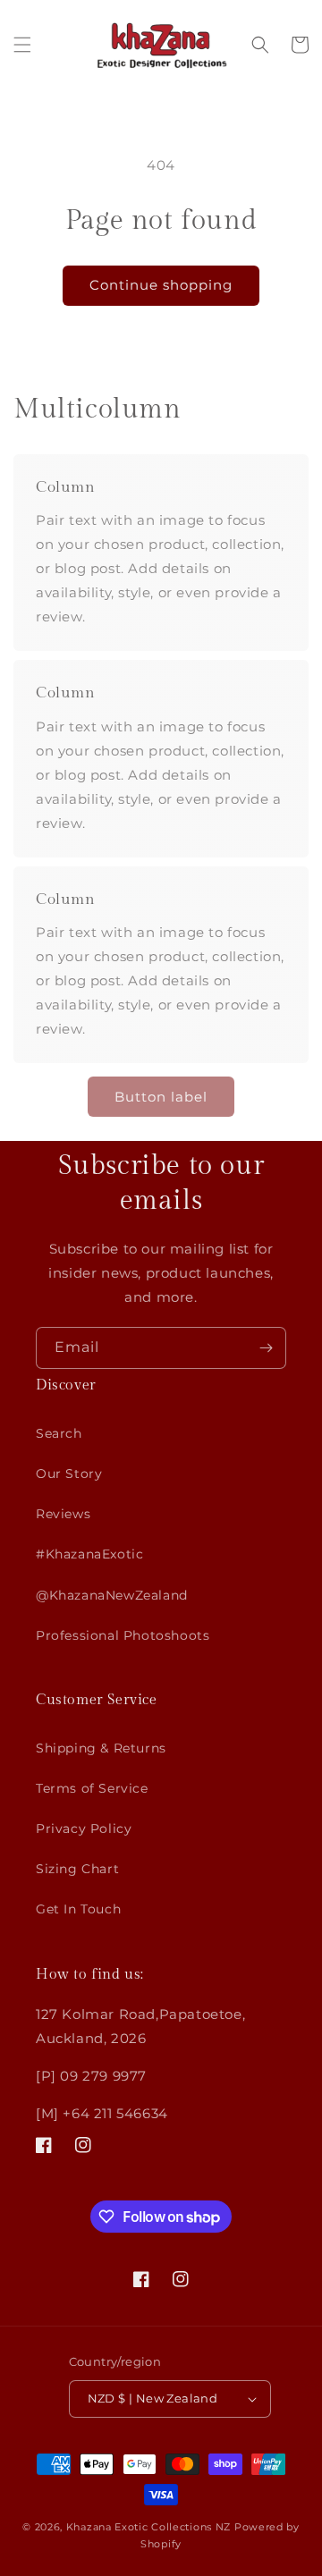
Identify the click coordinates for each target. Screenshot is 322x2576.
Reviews (63, 1514)
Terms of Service (92, 1788)
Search (59, 1433)
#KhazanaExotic (89, 1554)
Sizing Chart (77, 1869)
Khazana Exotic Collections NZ (148, 2527)
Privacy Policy (84, 1829)
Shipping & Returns (101, 1748)
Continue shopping (161, 285)
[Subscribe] (266, 1348)
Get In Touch (78, 1909)
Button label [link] (161, 1097)
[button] (22, 45)
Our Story (69, 1474)
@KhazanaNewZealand (112, 1595)
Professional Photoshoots (123, 1635)
